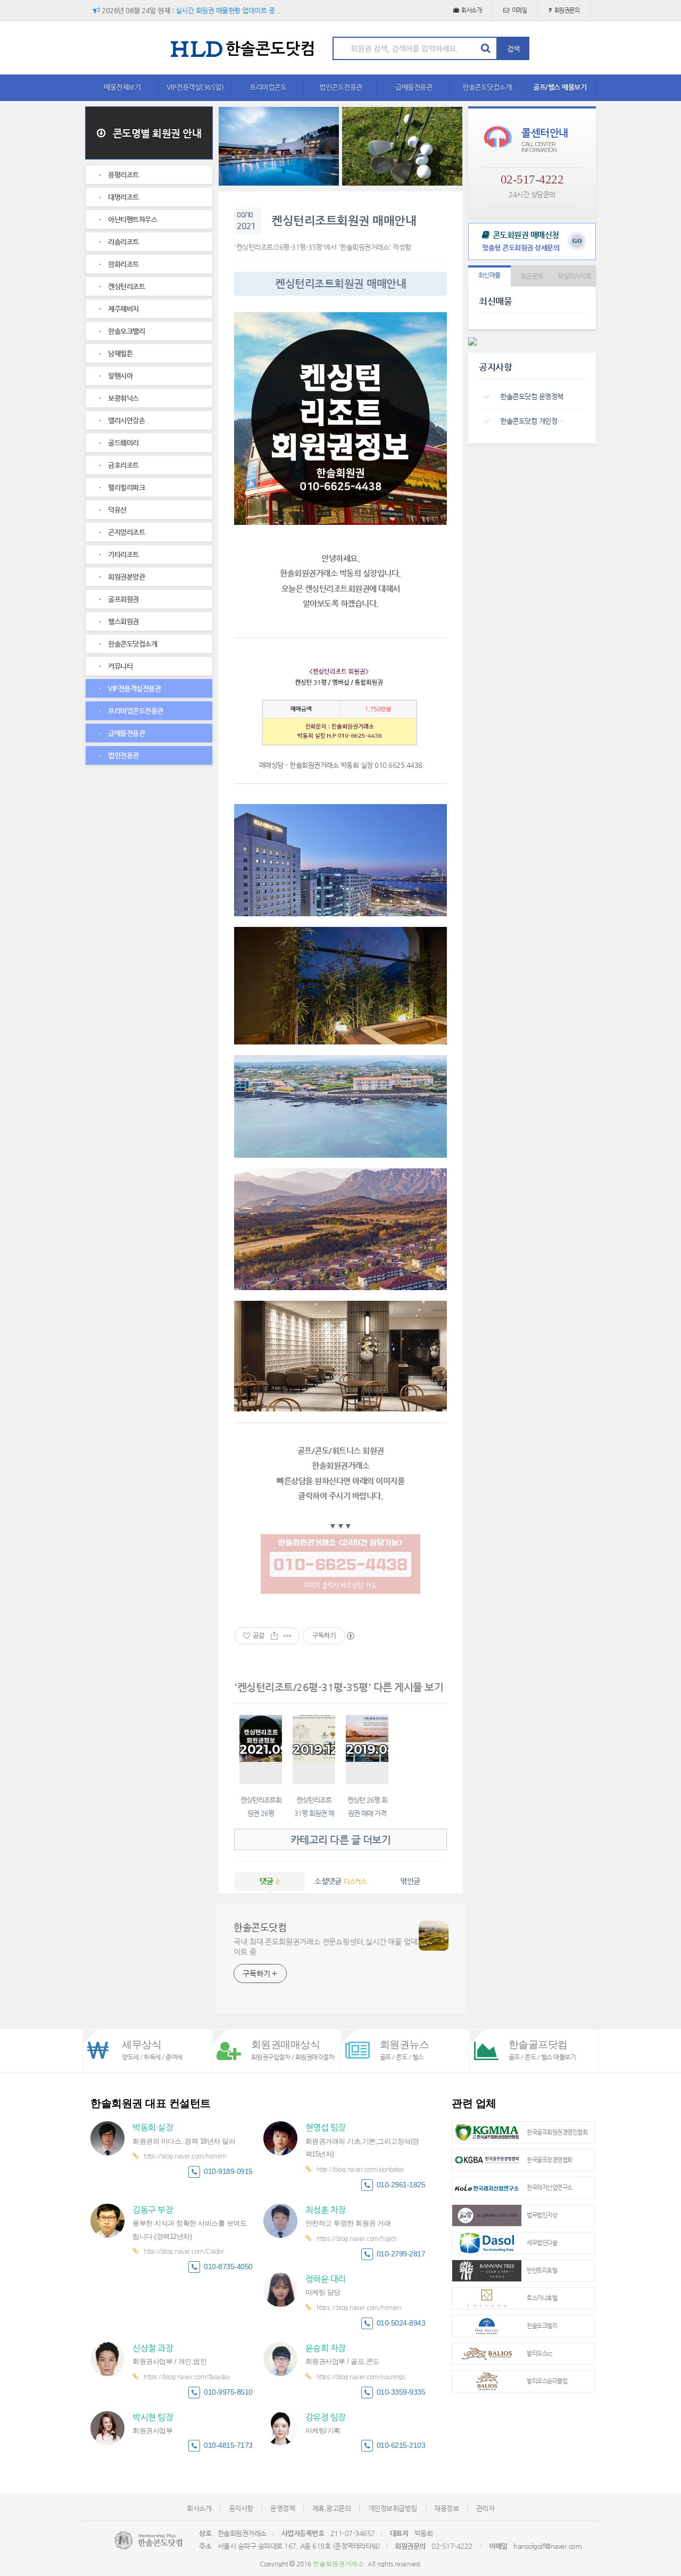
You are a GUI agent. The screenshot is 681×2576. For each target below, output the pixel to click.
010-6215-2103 (401, 2445)
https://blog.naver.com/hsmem (359, 2307)
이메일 (520, 10)
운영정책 (283, 2508)
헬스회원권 (123, 621)
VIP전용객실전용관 (134, 688)
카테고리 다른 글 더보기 (341, 1840)
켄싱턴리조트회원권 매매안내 (344, 220)
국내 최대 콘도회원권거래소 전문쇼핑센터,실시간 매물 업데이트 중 (326, 1947)
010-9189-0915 (228, 2172)
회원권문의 (567, 10)
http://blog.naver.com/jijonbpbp (360, 2169)
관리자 (485, 2508)
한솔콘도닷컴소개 (487, 87)
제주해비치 (123, 309)
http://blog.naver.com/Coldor (184, 2251)
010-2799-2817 (401, 2254)
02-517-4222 (532, 179)
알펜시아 (120, 376)
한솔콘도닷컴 (260, 1927)
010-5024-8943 (401, 2323)
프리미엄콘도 (268, 87)
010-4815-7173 (228, 2445)
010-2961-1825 (401, 2185)
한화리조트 (123, 264)
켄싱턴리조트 (126, 286)
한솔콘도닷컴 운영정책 (532, 396)
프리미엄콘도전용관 (135, 711)
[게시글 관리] (288, 1636)
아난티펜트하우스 (132, 219)
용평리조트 (123, 175)
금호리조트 (123, 465)
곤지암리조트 (126, 532)
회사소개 (471, 10)
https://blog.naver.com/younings (361, 2377)
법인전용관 (123, 755)
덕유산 (117, 510)
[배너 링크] (279, 146)
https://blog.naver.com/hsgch (357, 2238)
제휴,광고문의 (332, 2508)
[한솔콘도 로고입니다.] (148, 2540)
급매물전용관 (414, 87)
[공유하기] (274, 1636)
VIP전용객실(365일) (195, 87)
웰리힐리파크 (126, 487)
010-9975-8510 (228, 2392)
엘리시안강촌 (126, 420)
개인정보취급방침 (393, 2508)
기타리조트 (123, 554)
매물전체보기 (122, 87)
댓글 (269, 1881)
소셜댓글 (340, 1881)
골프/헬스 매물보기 (560, 87)
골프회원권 (123, 599)
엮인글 (410, 1881)
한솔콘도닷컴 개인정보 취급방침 (534, 421)
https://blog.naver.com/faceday (187, 2377)
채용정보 (446, 2508)
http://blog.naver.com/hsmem (185, 2156)
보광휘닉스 (123, 398)
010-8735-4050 (228, 2267)
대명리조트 (123, 197)
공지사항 (241, 2508)
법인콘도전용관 (341, 87)
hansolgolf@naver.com (547, 2546)
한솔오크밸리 (126, 331)
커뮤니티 (120, 666)
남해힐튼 (120, 353)
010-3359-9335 (401, 2392)
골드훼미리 (123, 443)
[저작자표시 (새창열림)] (350, 1636)
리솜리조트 (123, 242)
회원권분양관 (126, 577)
